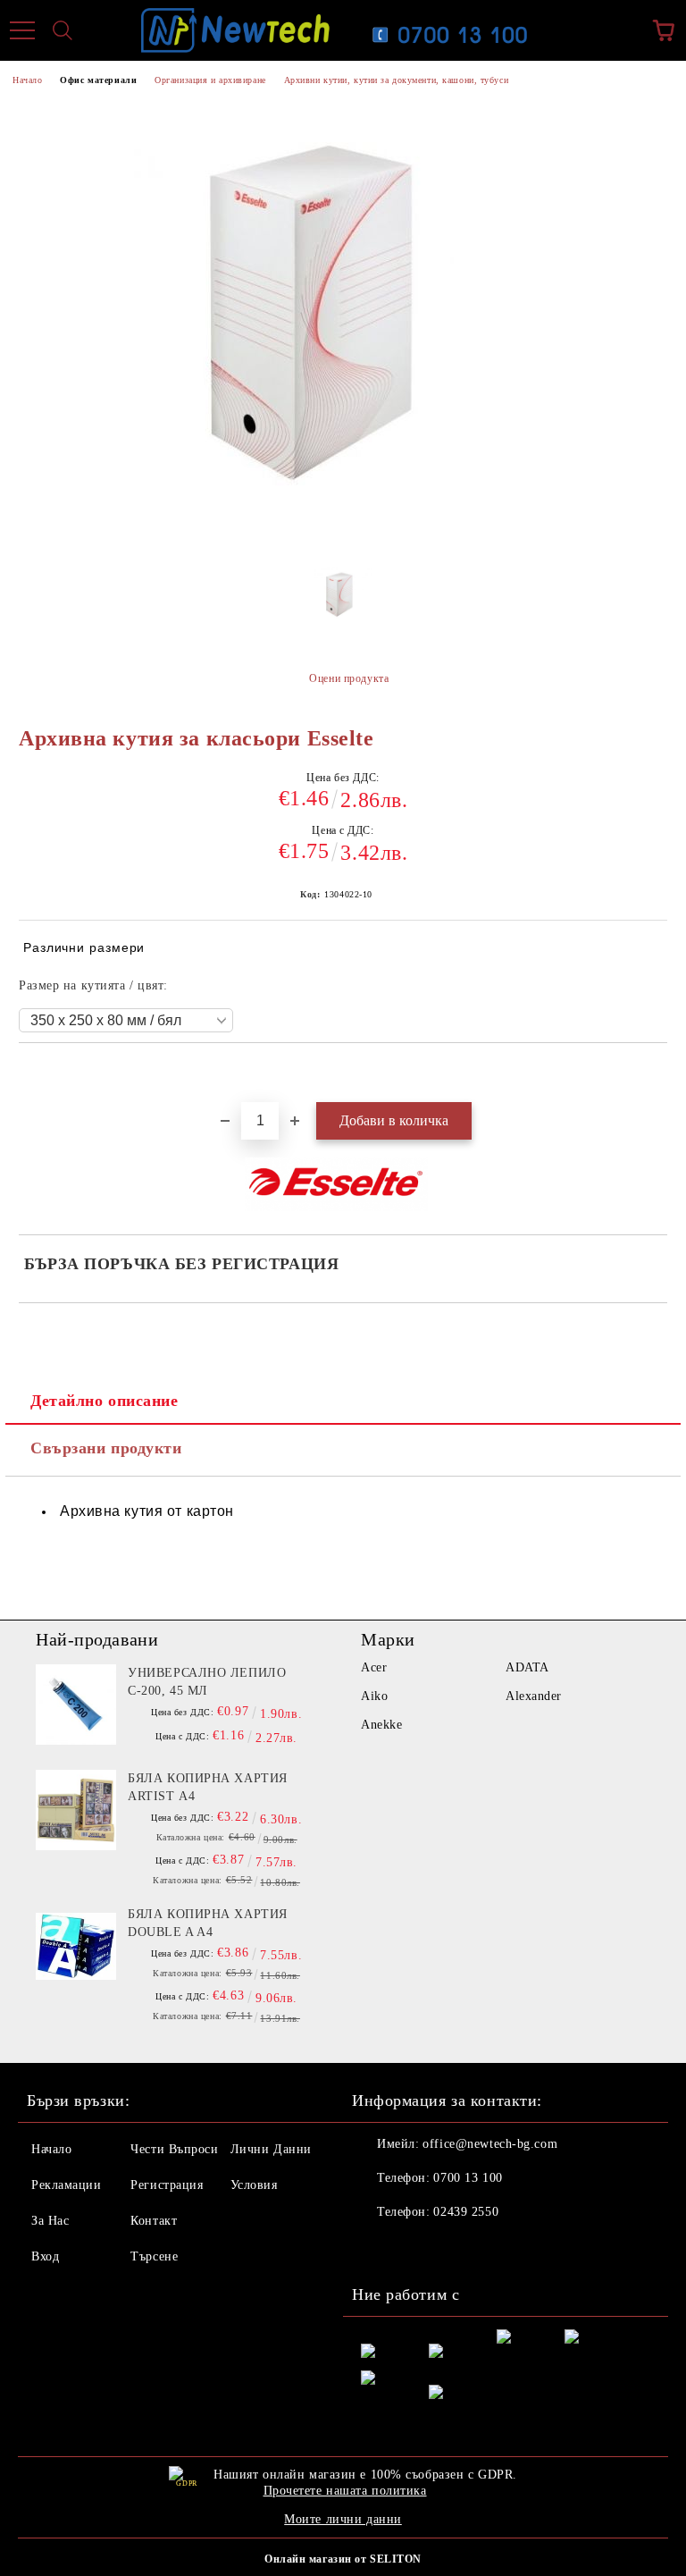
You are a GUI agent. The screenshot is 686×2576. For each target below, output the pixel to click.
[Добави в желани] (654, 1073)
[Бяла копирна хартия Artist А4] (76, 1810)
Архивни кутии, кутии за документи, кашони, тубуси (396, 80)
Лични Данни (271, 2149)
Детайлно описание (105, 1401)
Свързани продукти (106, 1448)
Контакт (154, 2221)
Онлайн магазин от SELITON (343, 2559)
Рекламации (67, 2185)
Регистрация (167, 2185)
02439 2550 (466, 2212)
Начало (27, 80)
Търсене (154, 2256)
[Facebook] (375, 2248)
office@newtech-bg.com (490, 2144)
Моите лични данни (343, 2519)
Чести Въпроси (174, 2149)
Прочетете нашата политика (345, 2491)
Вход (45, 2256)
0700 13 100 (468, 2178)
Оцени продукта (349, 678)
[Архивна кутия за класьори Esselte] (343, 602)
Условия (254, 2185)
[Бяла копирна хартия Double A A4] (76, 1946)
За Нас (50, 2221)
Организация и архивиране (210, 80)
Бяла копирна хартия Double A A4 (208, 1923)
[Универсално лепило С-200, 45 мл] (76, 1705)
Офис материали (98, 80)
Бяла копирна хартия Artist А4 (208, 1787)
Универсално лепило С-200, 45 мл (207, 1682)
